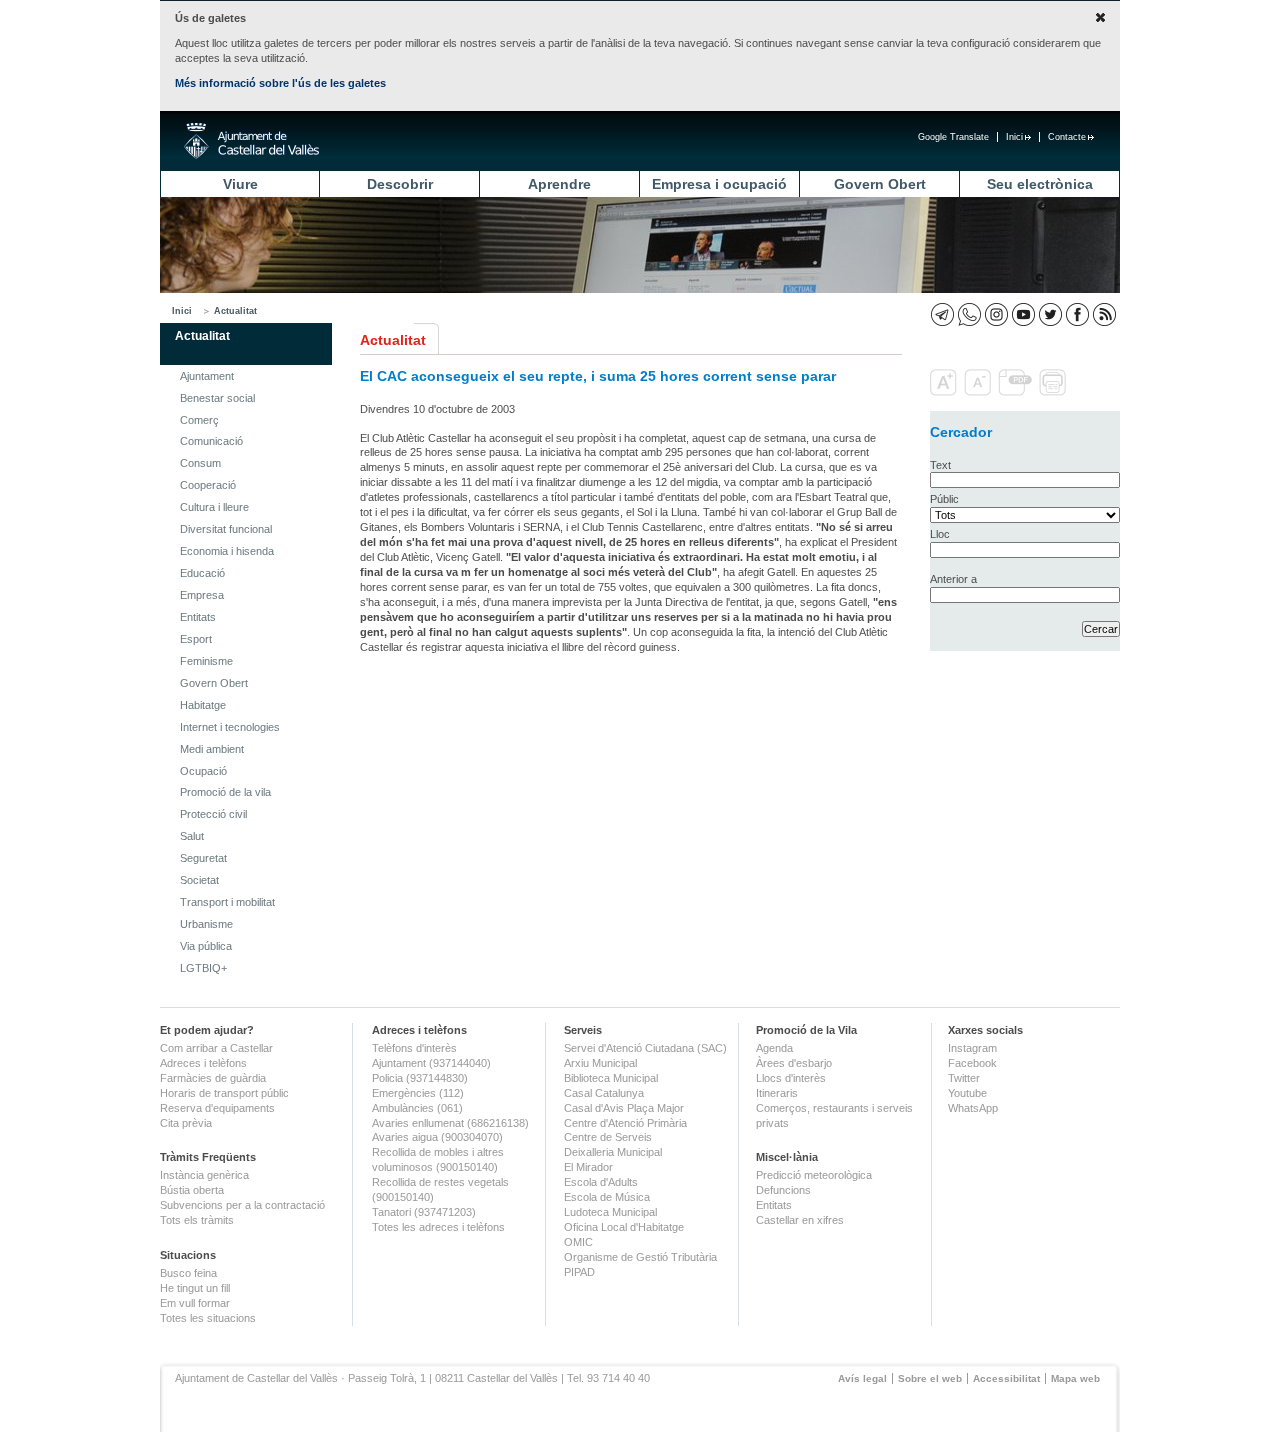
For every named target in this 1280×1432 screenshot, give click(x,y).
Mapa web (1075, 1378)
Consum (200, 463)
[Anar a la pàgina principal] (251, 141)
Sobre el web (930, 1378)
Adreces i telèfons (203, 1063)
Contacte (1067, 137)
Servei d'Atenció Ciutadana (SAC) (645, 1048)
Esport (196, 639)
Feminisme (206, 661)
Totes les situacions (208, 1318)
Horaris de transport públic (224, 1093)
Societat (199, 880)
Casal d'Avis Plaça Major (624, 1108)
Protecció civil (213, 814)
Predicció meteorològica (814, 1175)
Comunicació (211, 441)
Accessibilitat (1006, 1378)
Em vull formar (195, 1303)
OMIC (578, 1242)
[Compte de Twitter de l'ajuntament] (1050, 314)
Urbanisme (206, 924)
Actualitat (235, 311)
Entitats (198, 617)
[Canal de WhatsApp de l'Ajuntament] (969, 314)
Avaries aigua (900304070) (437, 1137)
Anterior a (953, 579)
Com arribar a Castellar (216, 1048)
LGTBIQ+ (203, 968)
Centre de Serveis (608, 1137)
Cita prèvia (186, 1123)
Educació (202, 573)
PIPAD (579, 1272)
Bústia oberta (192, 1190)
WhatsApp (973, 1108)
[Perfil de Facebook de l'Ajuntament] (1077, 314)
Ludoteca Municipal (610, 1212)
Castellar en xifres (800, 1220)
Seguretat (203, 858)
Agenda (774, 1048)
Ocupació (203, 771)
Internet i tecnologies (230, 727)
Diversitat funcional (226, 529)
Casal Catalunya (604, 1093)
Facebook (972, 1063)
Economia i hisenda (227, 551)
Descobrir (400, 184)
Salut (192, 836)
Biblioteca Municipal (611, 1078)
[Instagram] (996, 314)
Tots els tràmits (197, 1220)
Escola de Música (607, 1197)
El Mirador (588, 1167)
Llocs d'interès (791, 1078)
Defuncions (783, 1190)
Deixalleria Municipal (613, 1152)
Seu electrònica (1040, 184)
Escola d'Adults (601, 1182)
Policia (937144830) (420, 1078)
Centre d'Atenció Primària (625, 1123)
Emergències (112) (418, 1093)
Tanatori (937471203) (424, 1212)
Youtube (967, 1093)
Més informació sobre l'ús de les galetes (280, 83)
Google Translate (953, 137)
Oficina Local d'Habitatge (624, 1227)
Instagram (972, 1048)
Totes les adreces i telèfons (438, 1227)
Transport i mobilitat (227, 902)
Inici (1014, 137)
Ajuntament (207, 376)
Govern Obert (880, 184)
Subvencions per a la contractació (242, 1205)
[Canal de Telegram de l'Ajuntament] (942, 314)
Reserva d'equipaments (217, 1108)
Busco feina (188, 1273)
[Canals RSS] (1104, 314)
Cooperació (208, 485)
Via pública (206, 946)
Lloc (940, 534)
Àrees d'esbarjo (794, 1063)
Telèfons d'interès (414, 1048)
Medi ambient (212, 749)
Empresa (202, 595)
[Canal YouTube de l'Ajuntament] (1023, 314)
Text (940, 465)
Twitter (964, 1078)
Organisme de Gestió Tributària (640, 1257)
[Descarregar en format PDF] (1017, 392)
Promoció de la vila (225, 792)
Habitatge (203, 705)
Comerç (199, 420)
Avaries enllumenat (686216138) (450, 1123)
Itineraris (777, 1093)
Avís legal (862, 1378)
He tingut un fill (195, 1288)
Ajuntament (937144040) (431, 1063)
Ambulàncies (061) (417, 1108)
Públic (944, 499)
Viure (240, 184)
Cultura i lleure (214, 507)
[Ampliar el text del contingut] (945, 392)
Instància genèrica (204, 1175)
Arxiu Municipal (600, 1063)
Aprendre (559, 184)
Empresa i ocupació (719, 184)
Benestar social (217, 398)
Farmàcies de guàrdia (213, 1078)
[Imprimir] (1054, 392)
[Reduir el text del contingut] (979, 392)
